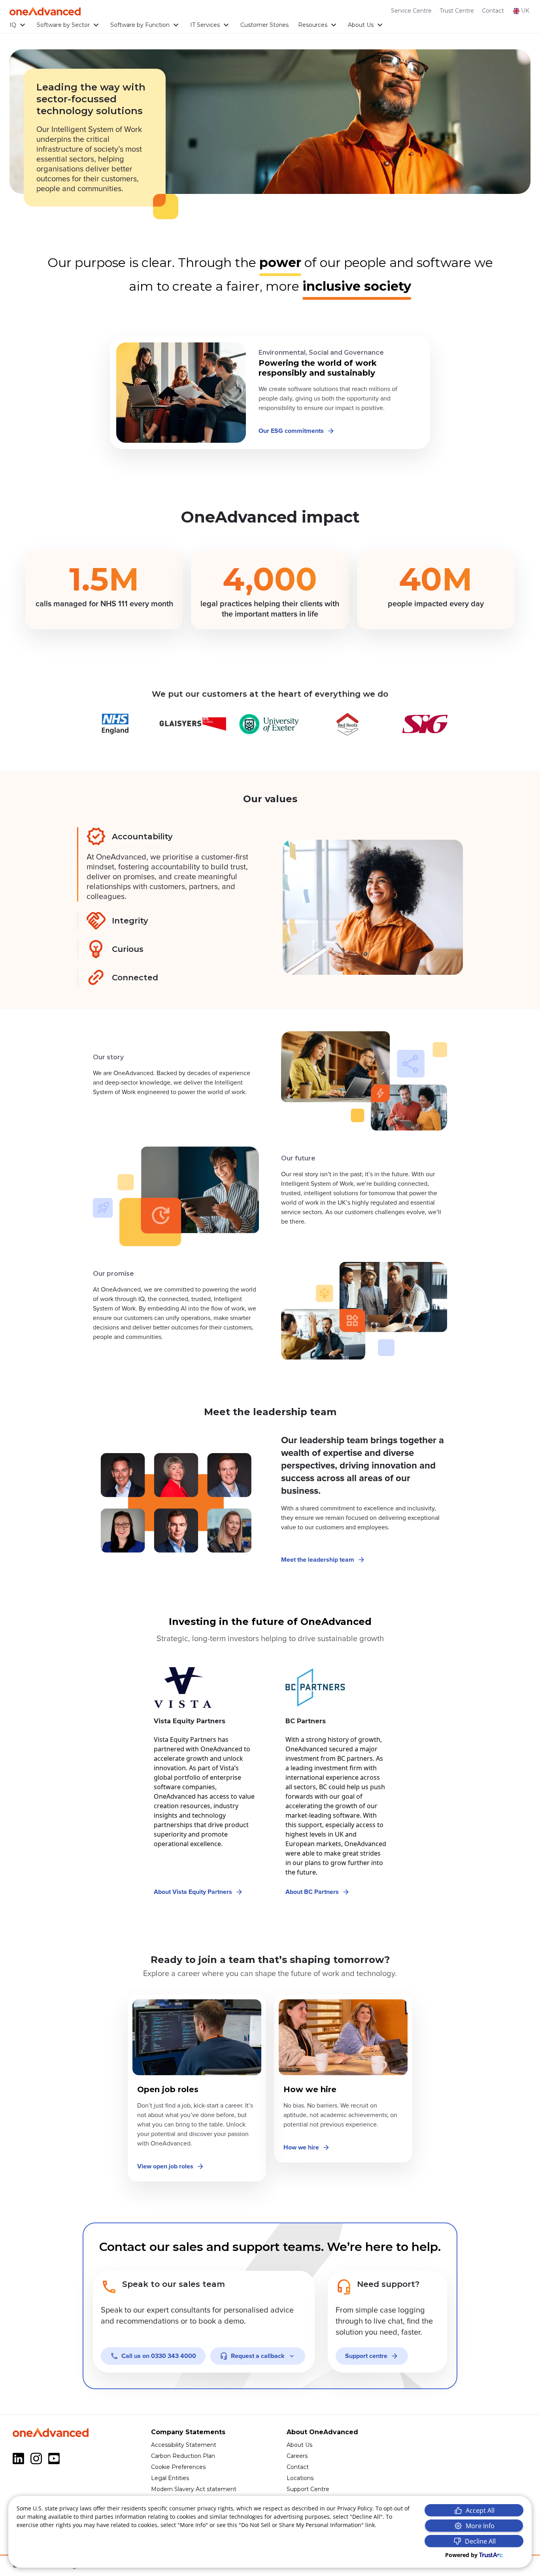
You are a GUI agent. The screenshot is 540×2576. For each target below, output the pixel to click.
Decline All (480, 2541)
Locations (300, 2478)
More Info (480, 2526)
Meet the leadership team (318, 1560)
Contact (493, 11)
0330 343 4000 (159, 2356)
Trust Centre (457, 11)
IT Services (205, 25)
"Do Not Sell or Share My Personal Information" (301, 2525)
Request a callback (258, 2356)
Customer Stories (264, 25)
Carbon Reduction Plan (183, 2456)
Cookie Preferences (178, 2467)
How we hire (301, 2147)
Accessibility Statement (184, 2445)
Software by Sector (63, 25)
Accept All (480, 2510)
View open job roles (165, 2166)
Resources (313, 25)
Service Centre (411, 11)
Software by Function (140, 25)
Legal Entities (170, 2478)
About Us (361, 25)
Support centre (366, 2356)
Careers (297, 2456)
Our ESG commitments (291, 431)
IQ (13, 25)
